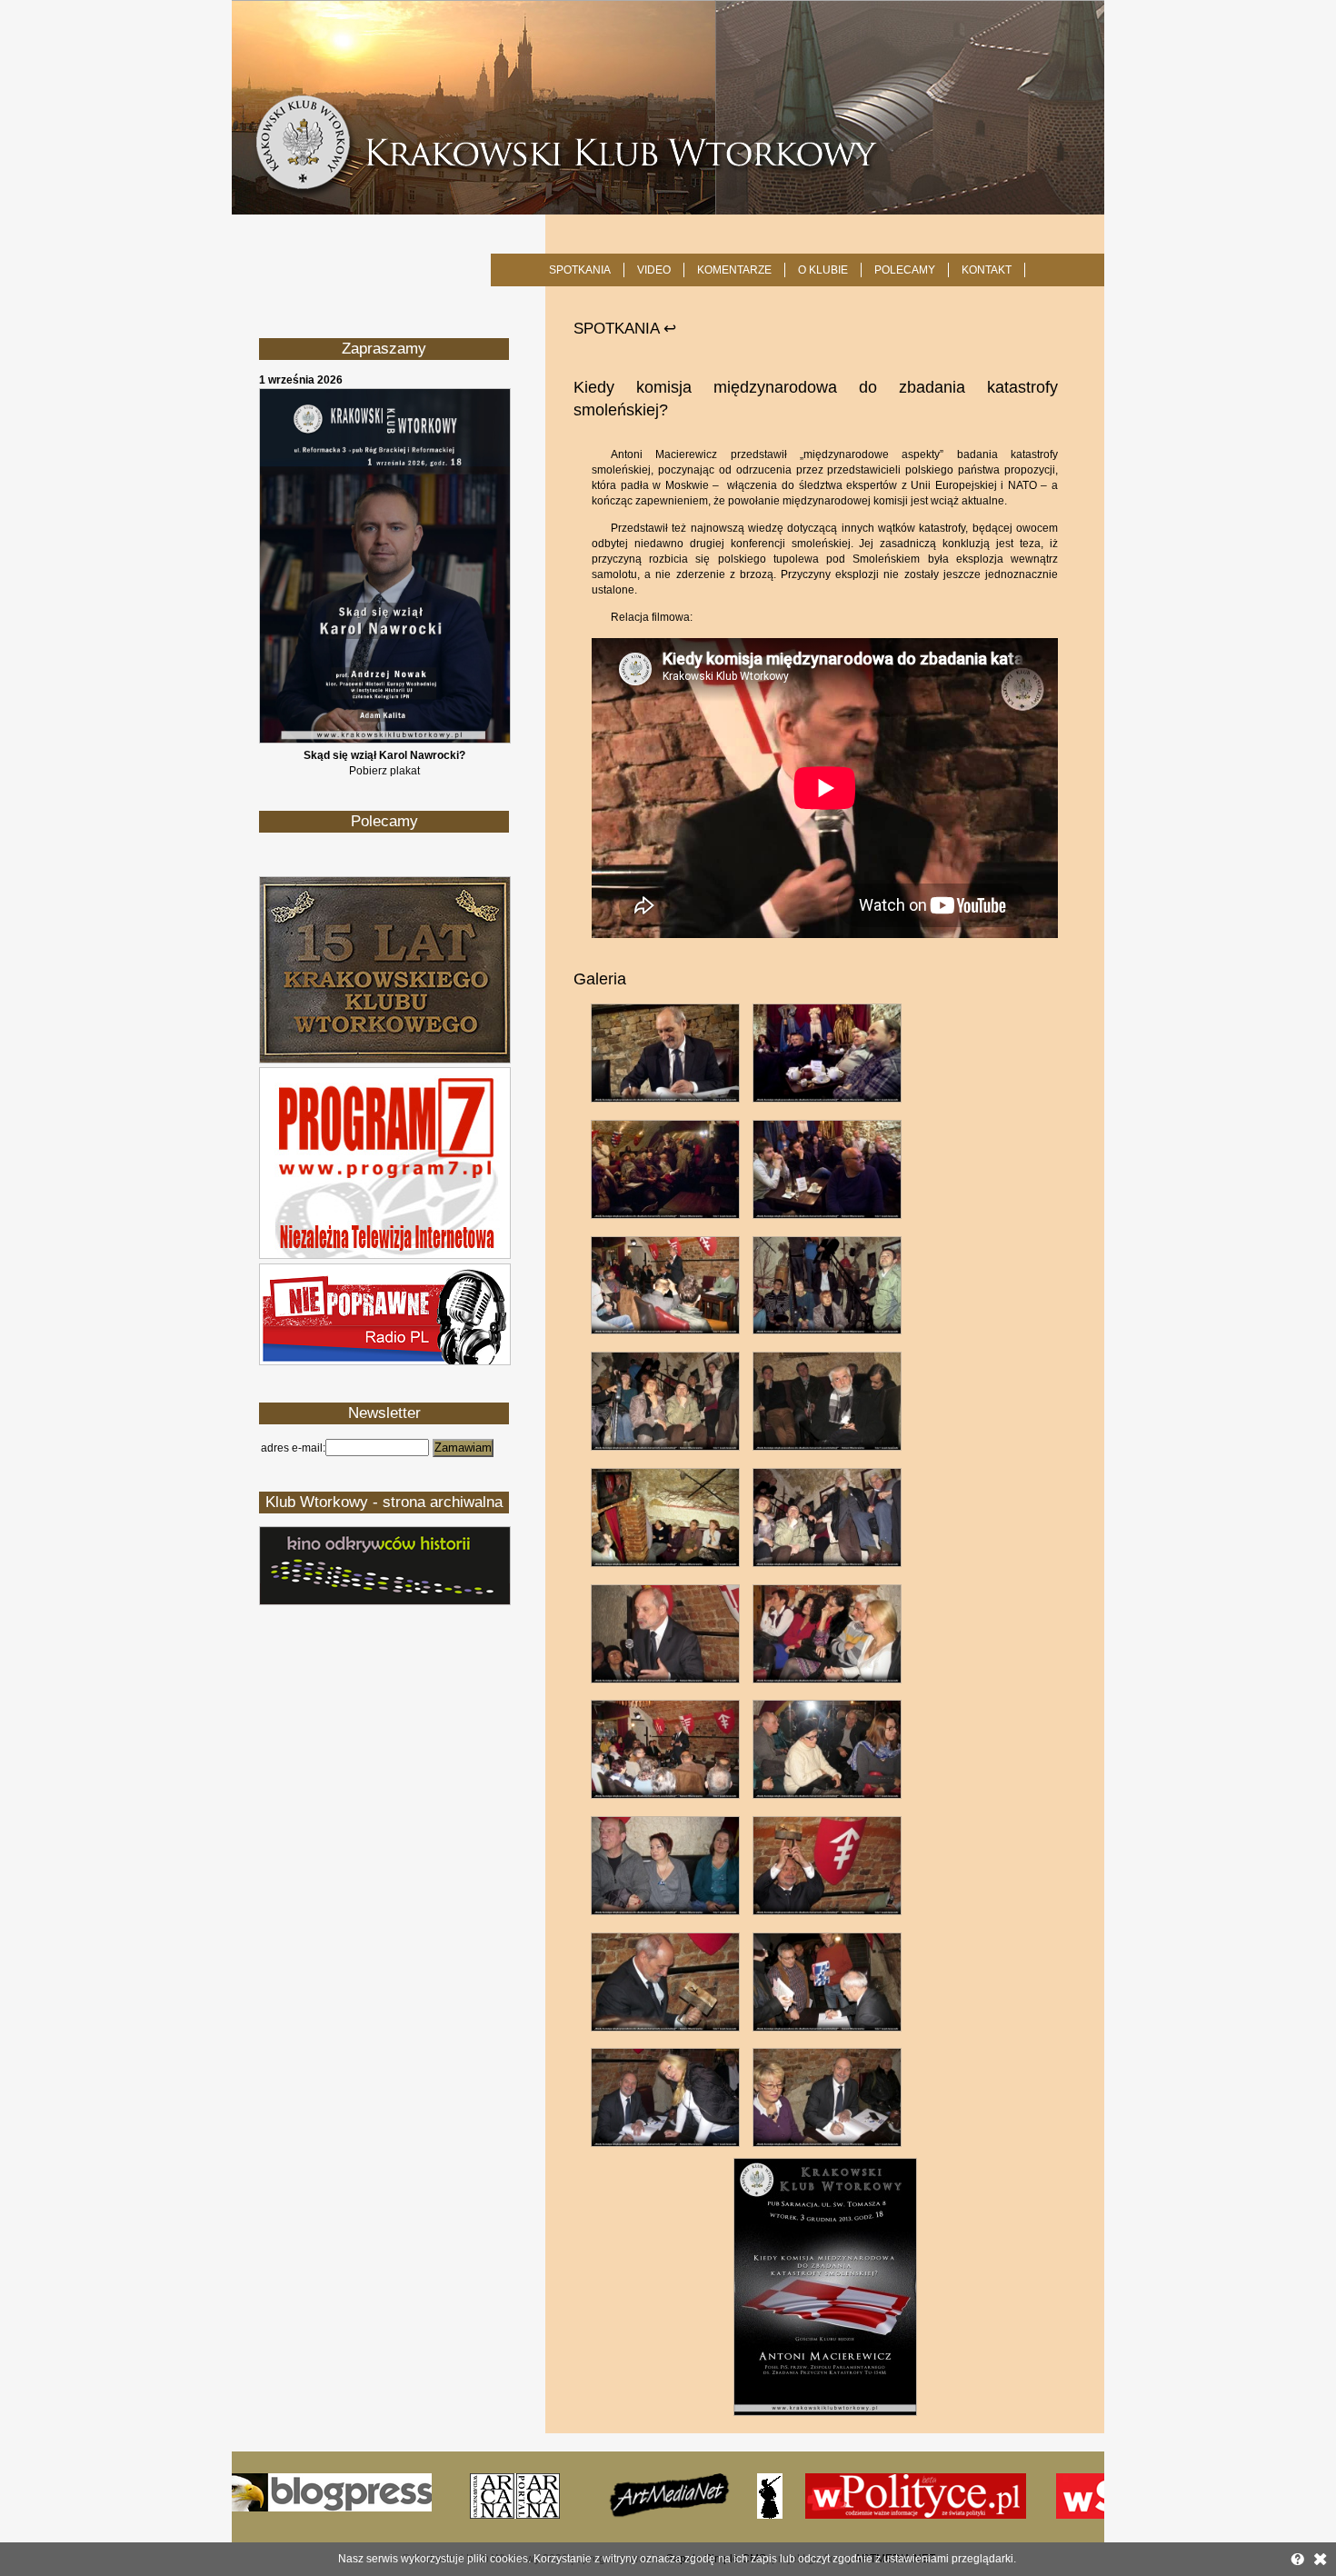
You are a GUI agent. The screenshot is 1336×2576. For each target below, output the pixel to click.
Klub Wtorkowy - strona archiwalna (384, 1502)
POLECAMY (905, 270)
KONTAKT (987, 270)
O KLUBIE (823, 270)
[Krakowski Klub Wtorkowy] (668, 107)
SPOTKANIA (580, 270)
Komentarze (734, 270)
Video (654, 270)
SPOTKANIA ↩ (625, 329)
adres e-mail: (293, 1448)
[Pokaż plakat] (385, 740)
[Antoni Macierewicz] (825, 2412)
